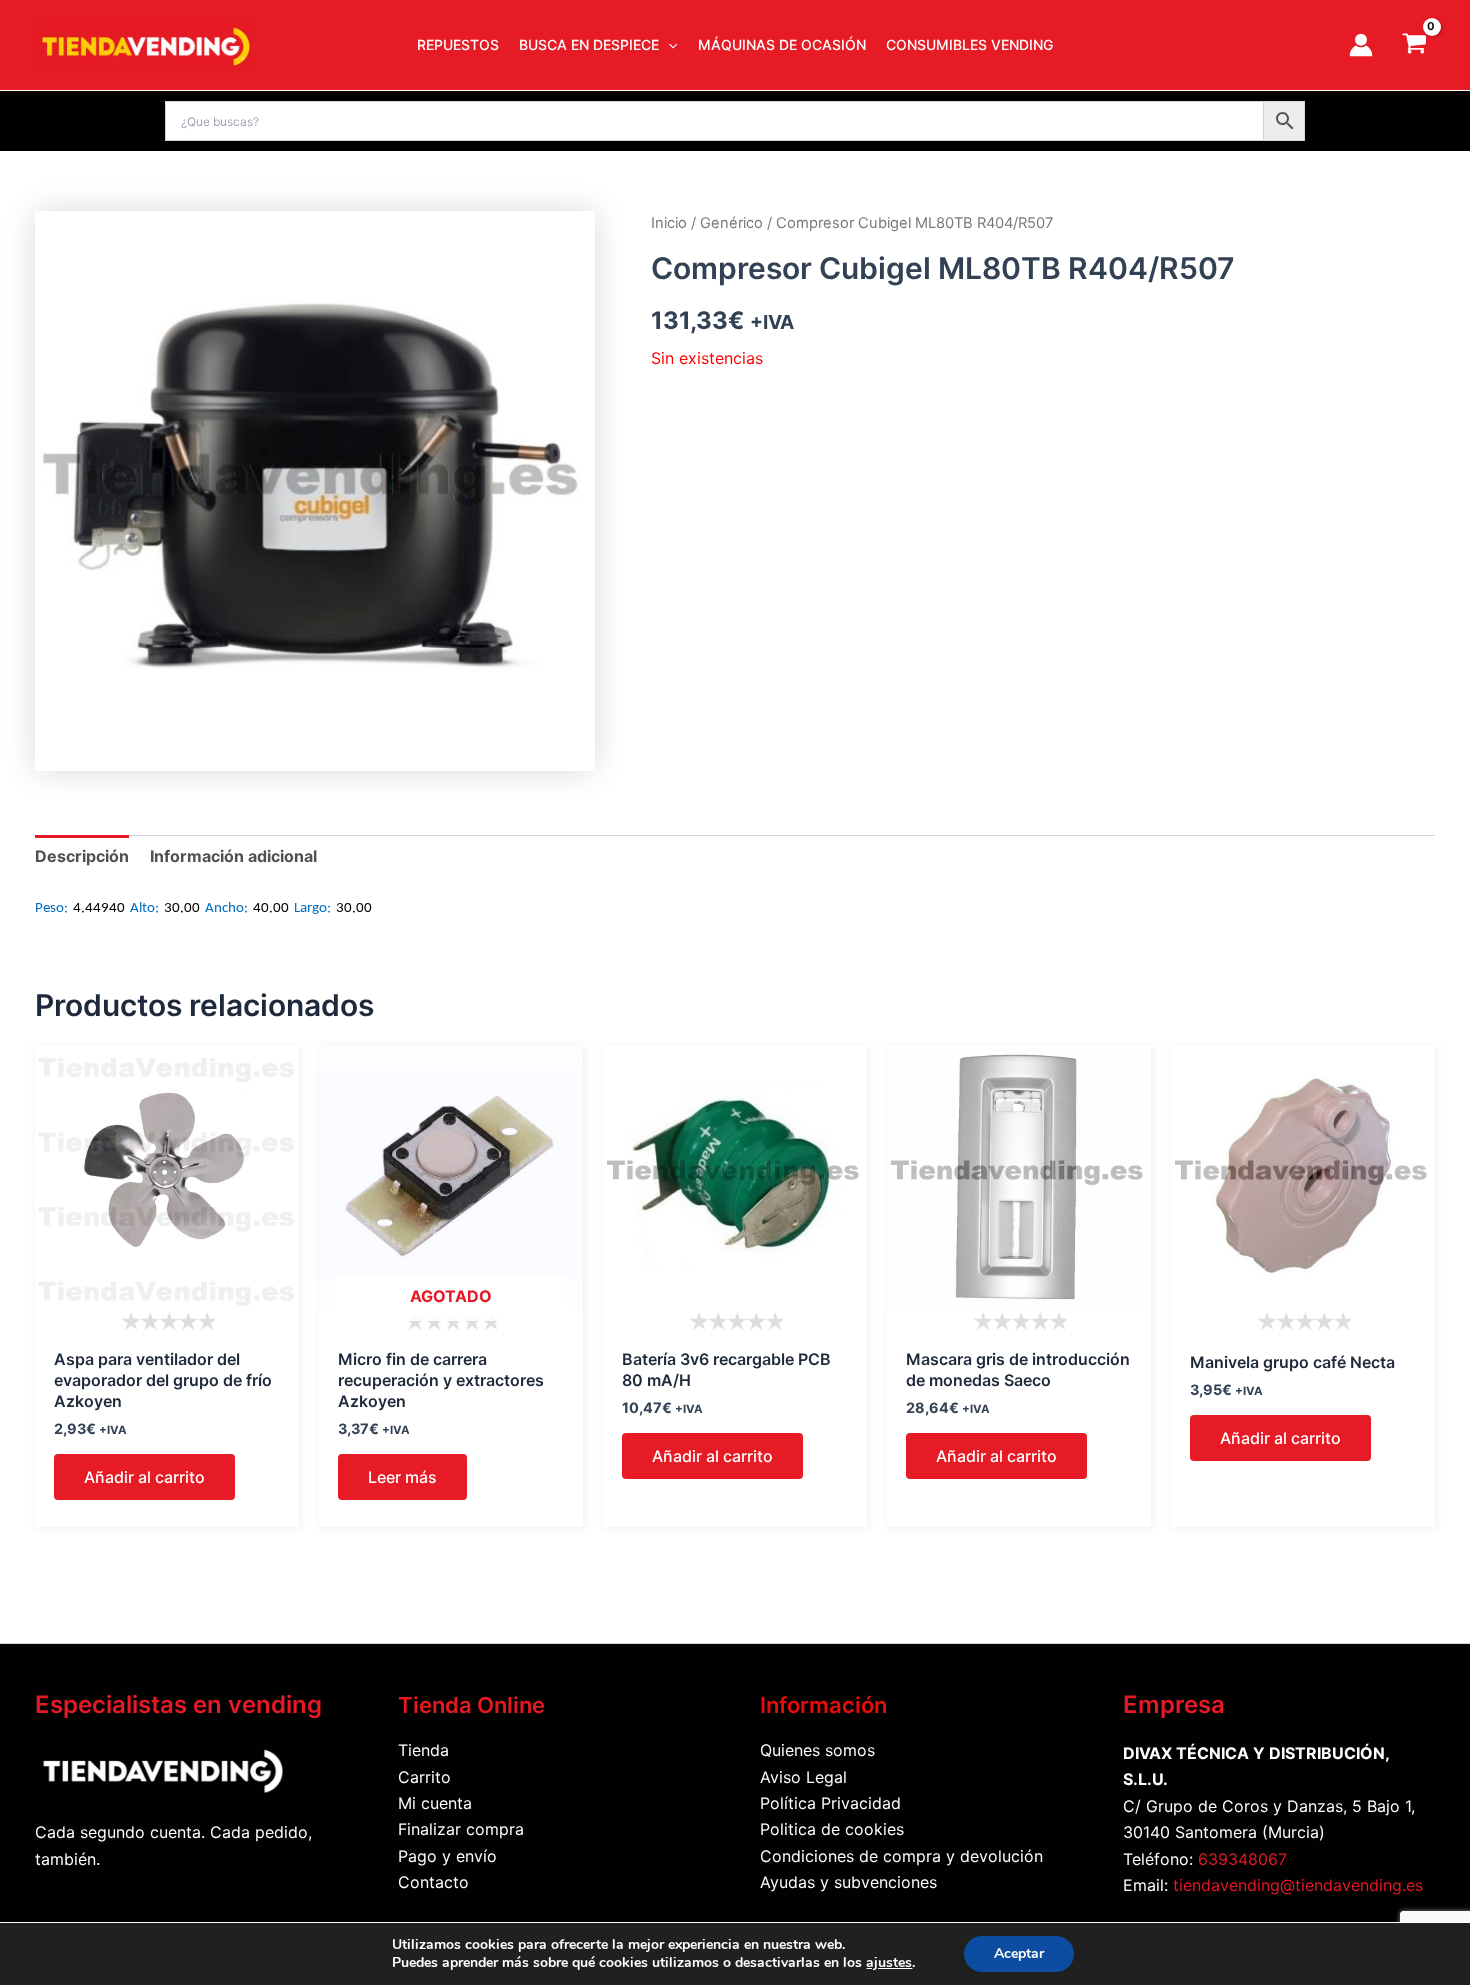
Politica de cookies (832, 1829)
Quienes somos (817, 1750)
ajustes (889, 1963)
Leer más (402, 1477)
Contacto (433, 1882)
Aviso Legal (803, 1777)
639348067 (1242, 1859)
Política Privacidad (830, 1803)
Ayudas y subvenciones (848, 1882)
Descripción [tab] (82, 856)
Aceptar (1019, 1953)
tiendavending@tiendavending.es (1298, 1885)
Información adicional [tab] (233, 856)
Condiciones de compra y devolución (901, 1856)
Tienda (423, 1750)
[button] (668, 45)
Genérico (731, 223)
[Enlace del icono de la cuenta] (1361, 45)
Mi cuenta (435, 1803)
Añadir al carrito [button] (144, 1477)
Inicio (669, 223)
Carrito (424, 1777)
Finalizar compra (461, 1829)
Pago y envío (447, 1856)
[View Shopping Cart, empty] (1414, 45)
